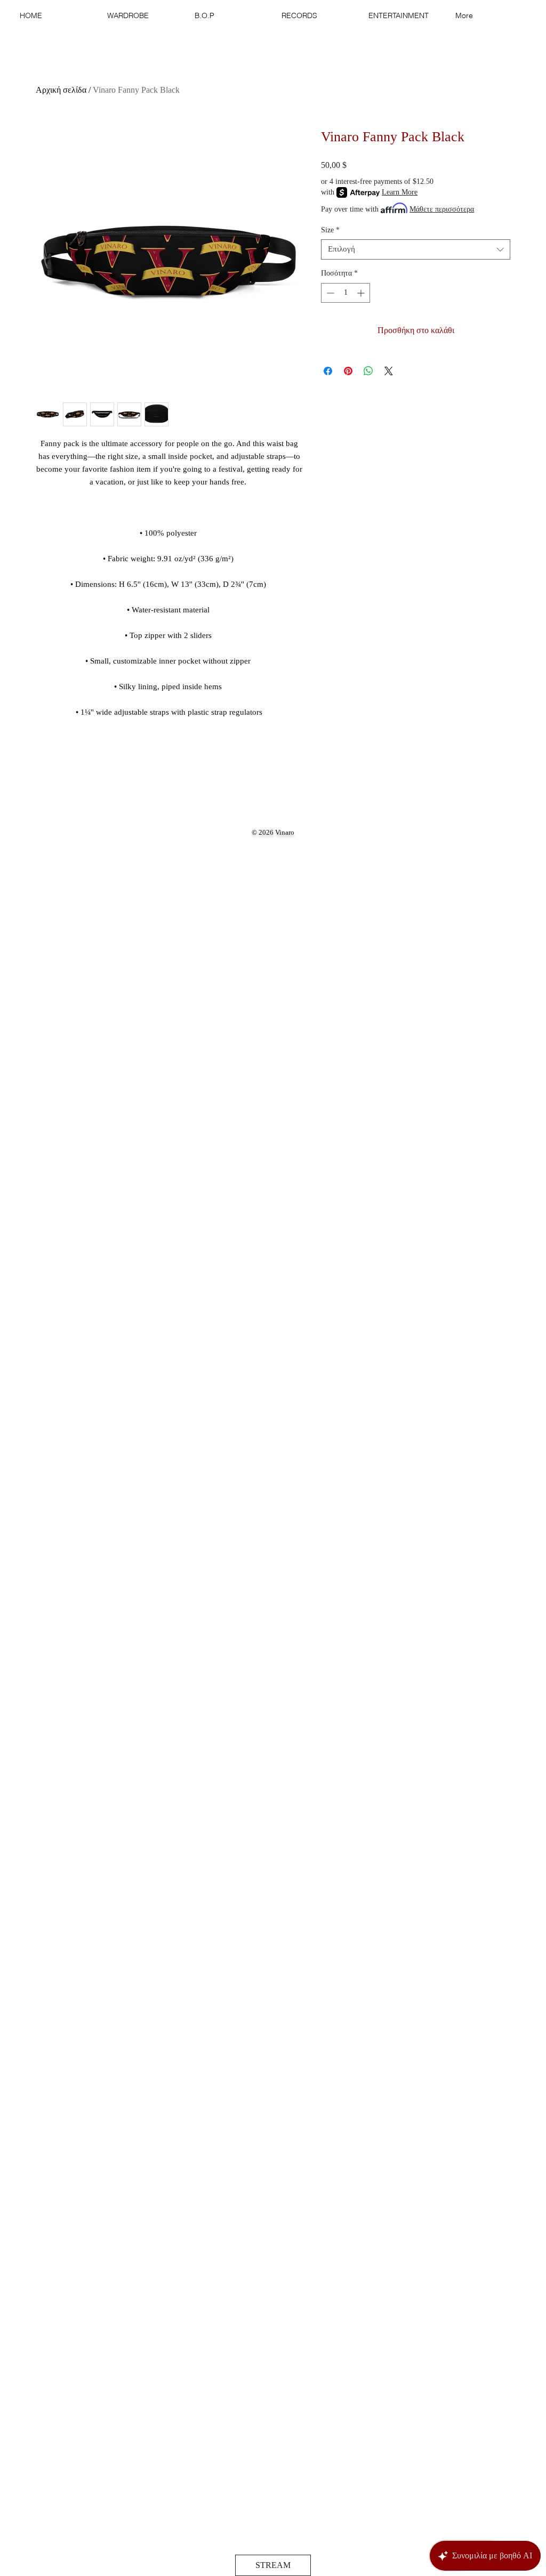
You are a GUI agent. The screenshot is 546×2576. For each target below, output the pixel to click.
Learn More (400, 192)
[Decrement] (329, 293)
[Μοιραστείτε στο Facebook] (328, 371)
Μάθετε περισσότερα (442, 209)
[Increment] (362, 293)
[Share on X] (389, 371)
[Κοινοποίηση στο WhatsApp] (368, 371)
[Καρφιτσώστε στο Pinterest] (348, 371)
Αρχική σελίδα (61, 90)
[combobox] (416, 249)
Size (330, 230)
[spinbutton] (346, 293)
